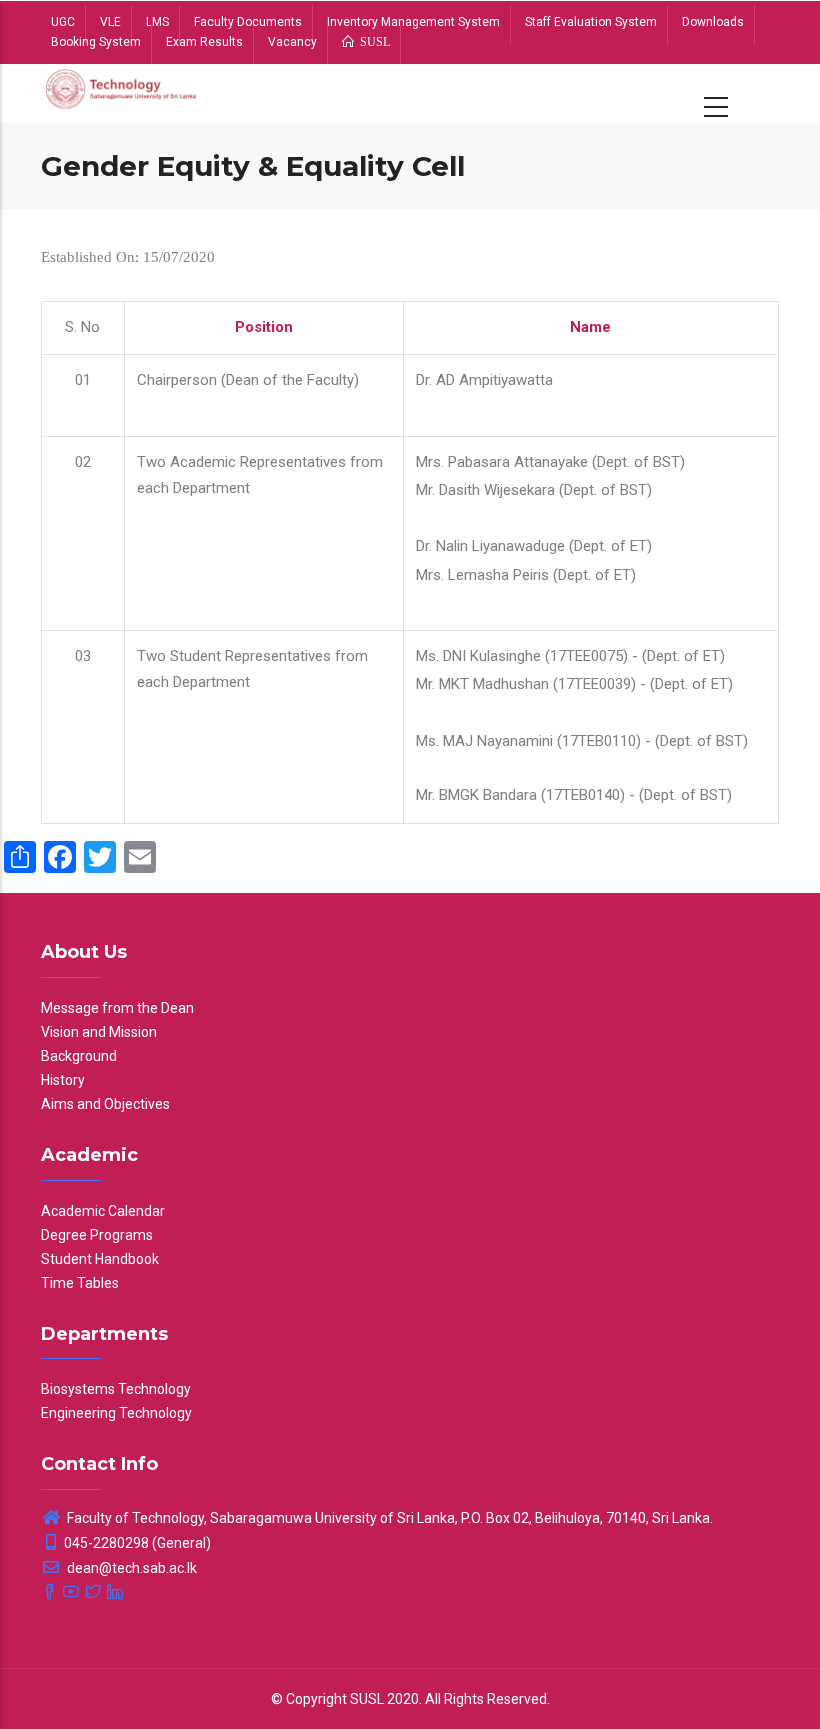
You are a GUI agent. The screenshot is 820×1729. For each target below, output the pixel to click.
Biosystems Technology (116, 1389)
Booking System (96, 42)
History (63, 1080)
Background (79, 1056)
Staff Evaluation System (591, 22)
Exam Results (204, 42)
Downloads (713, 22)
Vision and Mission (99, 1032)
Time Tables (80, 1283)
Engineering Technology (116, 1413)
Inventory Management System (413, 22)
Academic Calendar (103, 1211)
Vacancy (292, 42)
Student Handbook (100, 1259)
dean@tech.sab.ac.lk (130, 1568)
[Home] (122, 93)
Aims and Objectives (105, 1104)
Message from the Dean (117, 1008)
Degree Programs (97, 1235)
